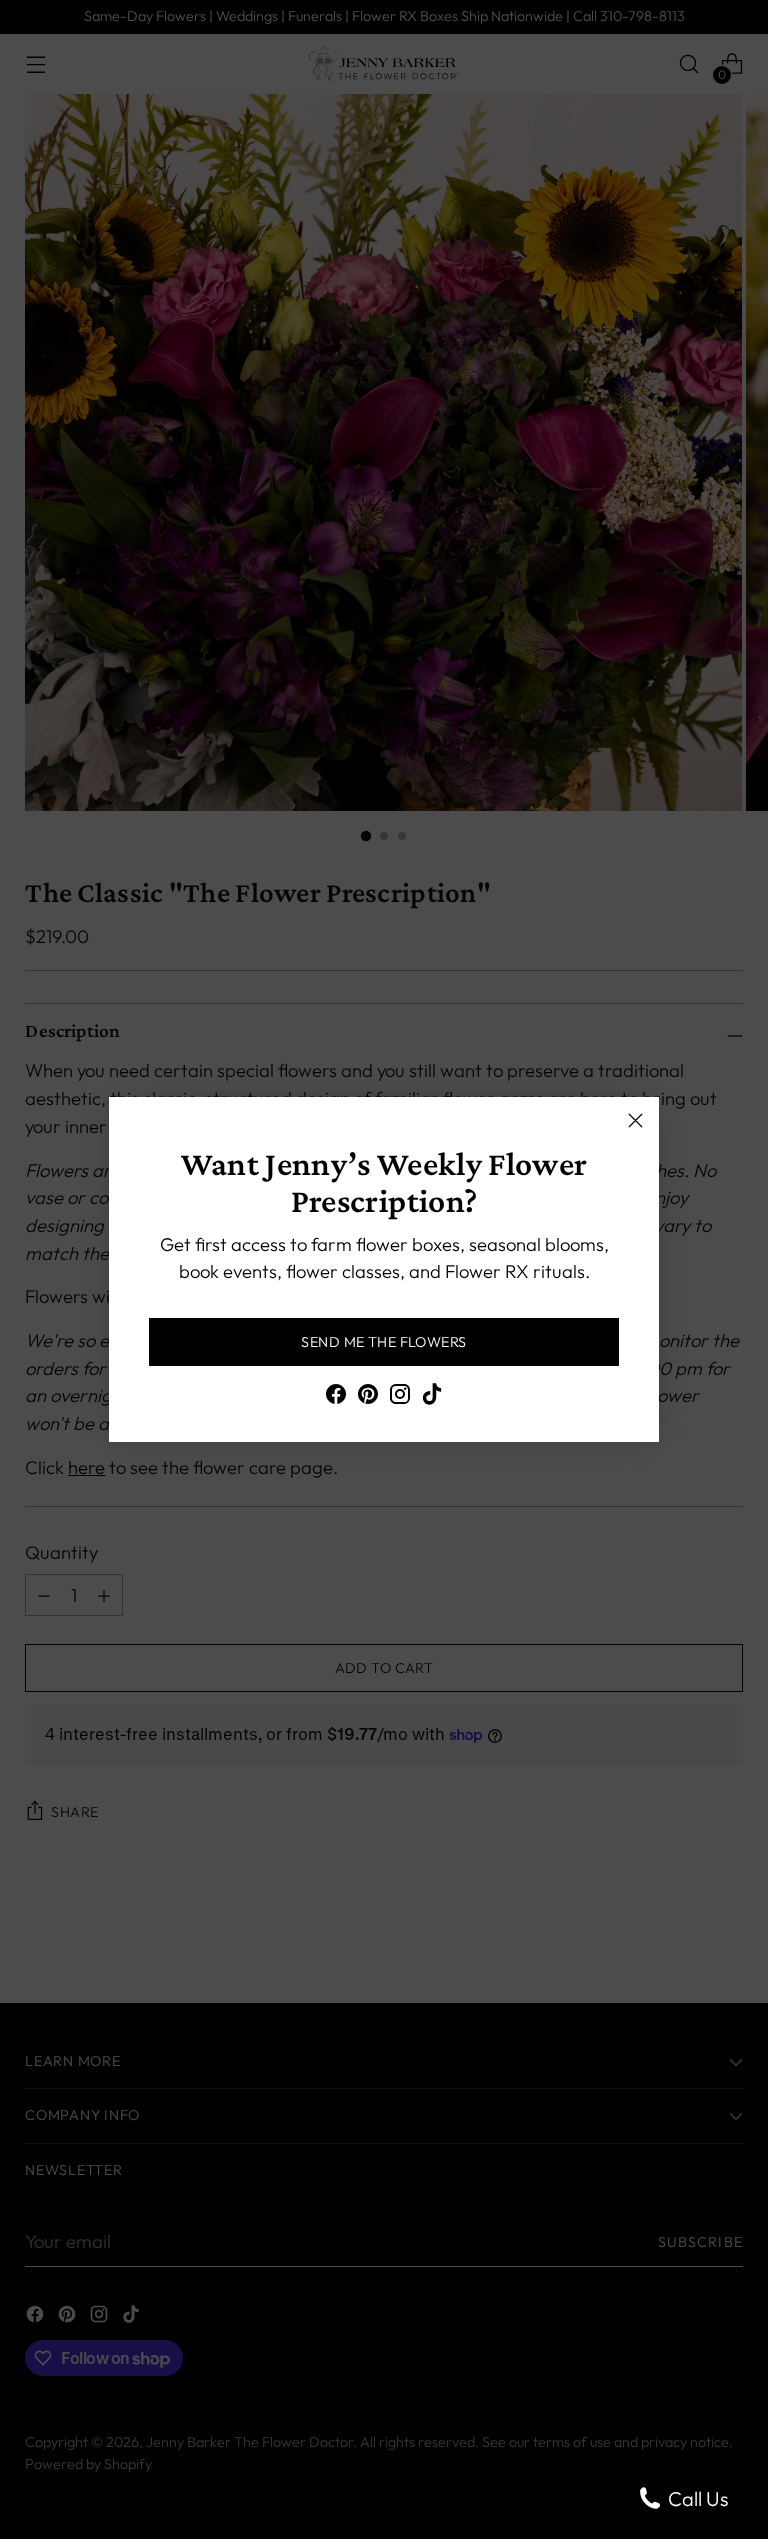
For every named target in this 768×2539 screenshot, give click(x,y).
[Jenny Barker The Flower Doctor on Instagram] (400, 1398)
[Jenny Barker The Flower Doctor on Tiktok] (432, 1398)
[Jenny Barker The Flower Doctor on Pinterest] (368, 1398)
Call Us (696, 2498)
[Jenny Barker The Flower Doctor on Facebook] (336, 1398)
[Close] (635, 1120)
